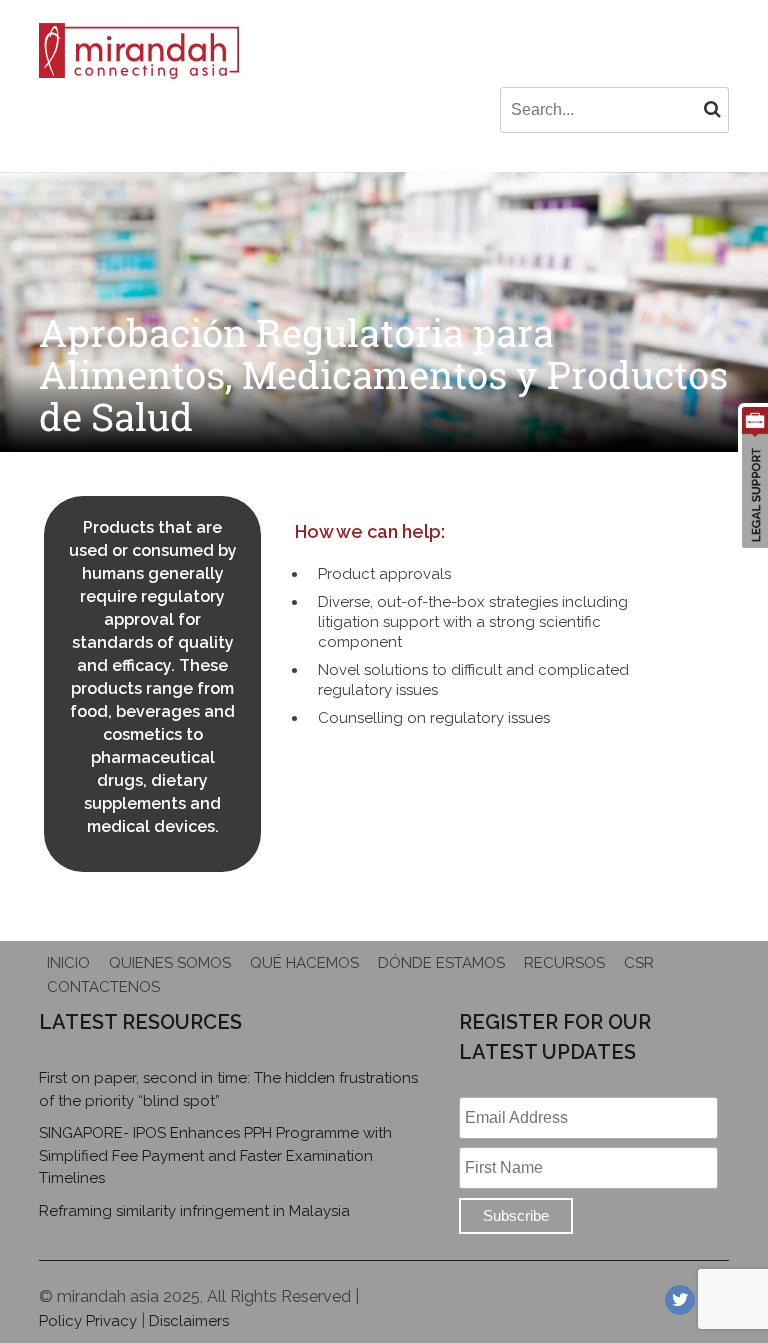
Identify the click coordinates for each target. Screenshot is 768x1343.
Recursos (564, 963)
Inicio (68, 963)
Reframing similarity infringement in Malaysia (194, 1211)
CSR (639, 963)
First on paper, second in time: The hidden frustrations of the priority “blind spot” (228, 1089)
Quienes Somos (170, 963)
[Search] (712, 109)
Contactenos (103, 987)
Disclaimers (189, 1321)
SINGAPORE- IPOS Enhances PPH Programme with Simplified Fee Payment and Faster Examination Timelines (215, 1155)
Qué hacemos (304, 963)
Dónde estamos (441, 963)
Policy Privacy (88, 1321)
